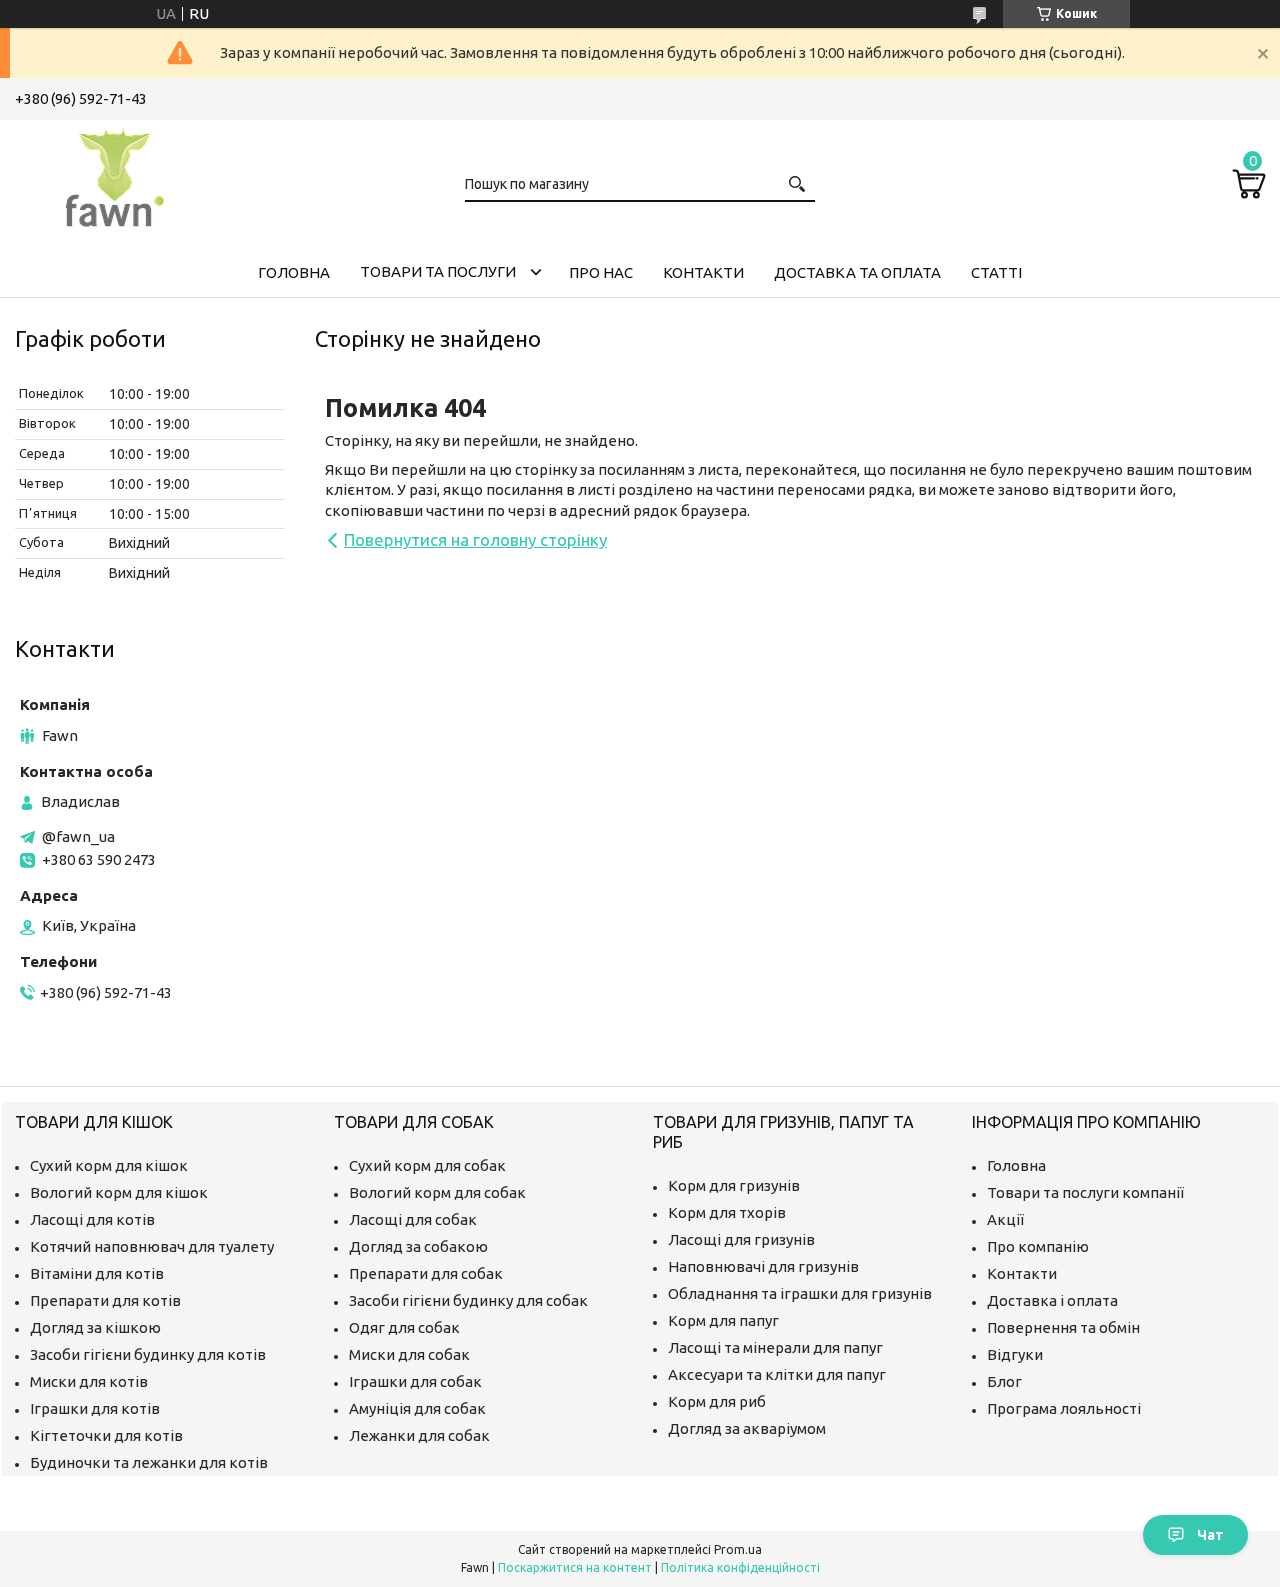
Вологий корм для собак (437, 1192)
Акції (1005, 1219)
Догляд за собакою (418, 1246)
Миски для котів (89, 1381)
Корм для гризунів (734, 1185)
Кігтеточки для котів (106, 1435)
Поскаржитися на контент (575, 1567)
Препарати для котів (105, 1300)
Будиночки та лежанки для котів (149, 1462)
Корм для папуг (723, 1320)
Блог (1004, 1381)
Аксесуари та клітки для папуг (777, 1374)
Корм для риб (717, 1401)
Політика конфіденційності (740, 1567)
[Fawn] (115, 174)
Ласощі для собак (413, 1219)
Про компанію (1038, 1246)
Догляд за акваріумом (747, 1428)
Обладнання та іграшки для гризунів (800, 1293)
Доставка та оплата (857, 272)
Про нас (601, 272)
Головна (294, 272)
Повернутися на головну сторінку (475, 539)
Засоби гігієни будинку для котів (148, 1354)
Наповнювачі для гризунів (763, 1266)
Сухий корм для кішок (109, 1165)
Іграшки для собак (415, 1381)
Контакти (703, 272)
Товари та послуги (438, 271)
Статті (996, 272)
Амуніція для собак (417, 1408)
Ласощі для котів (92, 1219)
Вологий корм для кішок (119, 1192)
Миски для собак (409, 1354)
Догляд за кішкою (95, 1327)
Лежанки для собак (419, 1435)
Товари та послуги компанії (1085, 1192)
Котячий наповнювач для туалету (152, 1246)
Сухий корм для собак (427, 1165)
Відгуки (1015, 1354)
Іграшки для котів (95, 1408)
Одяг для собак (404, 1327)
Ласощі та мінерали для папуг (775, 1347)
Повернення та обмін (1063, 1327)
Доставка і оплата (1052, 1300)
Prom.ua (738, 1549)
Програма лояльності (1064, 1408)
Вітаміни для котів (97, 1273)
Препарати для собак (426, 1273)
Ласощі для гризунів (741, 1239)
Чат (1210, 1535)
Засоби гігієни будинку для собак (468, 1300)
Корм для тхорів (727, 1212)
